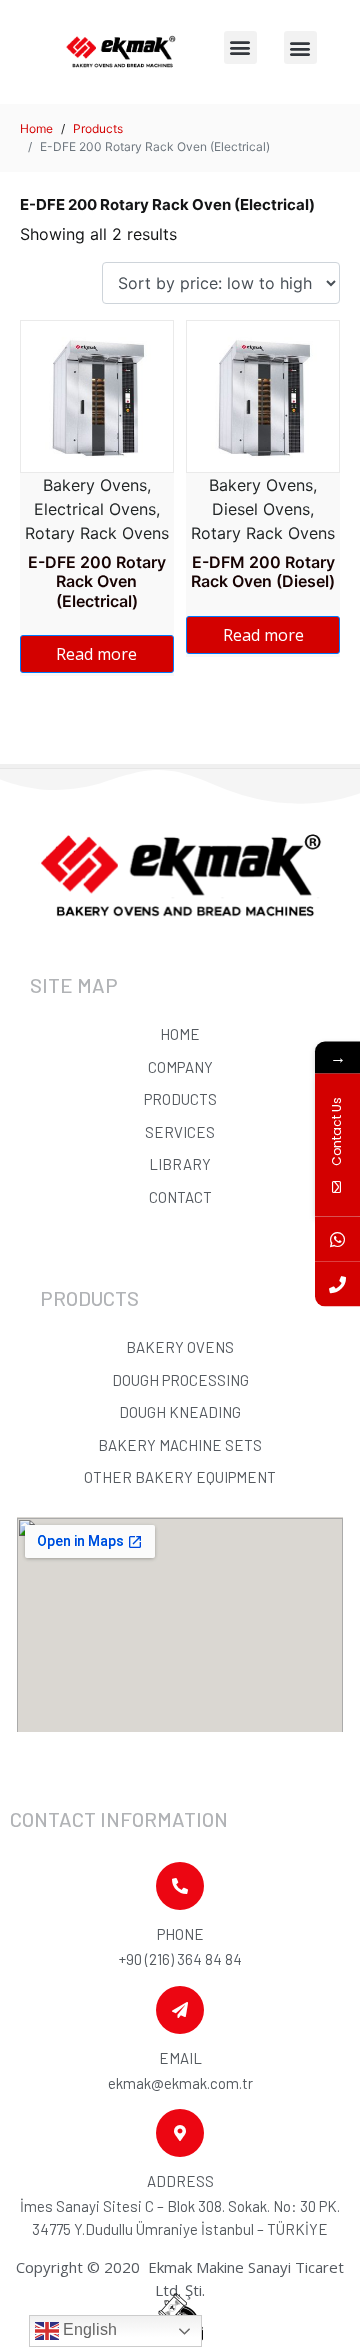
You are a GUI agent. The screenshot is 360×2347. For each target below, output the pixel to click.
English (88, 2329)
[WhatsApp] (337, 1238)
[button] (240, 47)
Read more (96, 654)
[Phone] (337, 1283)
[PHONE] (180, 1886)
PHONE (180, 1934)
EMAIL (180, 2058)
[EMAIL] (180, 2010)
